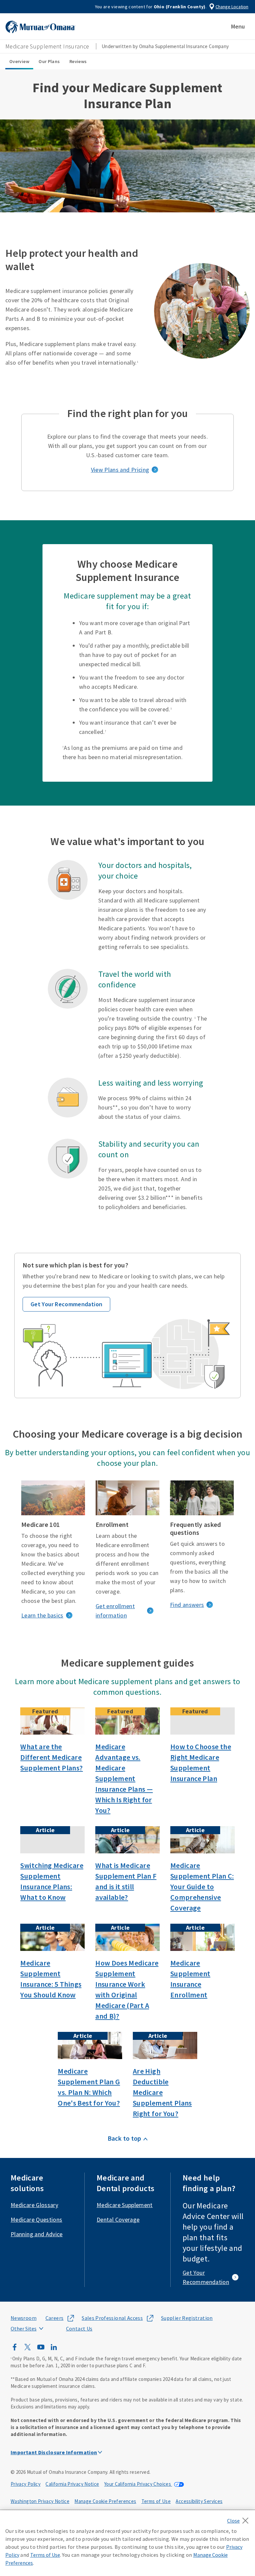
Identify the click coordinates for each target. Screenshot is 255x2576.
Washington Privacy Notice (40, 2501)
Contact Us (79, 2328)
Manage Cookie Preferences (105, 2501)
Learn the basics (42, 1615)
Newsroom (24, 2318)
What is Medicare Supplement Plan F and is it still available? (126, 1881)
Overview (19, 61)
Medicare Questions (36, 2219)
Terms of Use (156, 2501)
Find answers (187, 1605)
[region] (127, 2543)
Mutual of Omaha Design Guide (40, 2314)
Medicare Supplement (125, 2205)
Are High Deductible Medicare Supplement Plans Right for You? (162, 2092)
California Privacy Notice (72, 2484)
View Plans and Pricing (120, 470)
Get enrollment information (115, 1611)
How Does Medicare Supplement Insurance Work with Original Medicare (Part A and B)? (127, 1989)
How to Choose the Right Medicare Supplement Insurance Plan (201, 1762)
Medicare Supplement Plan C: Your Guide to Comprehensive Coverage (202, 1887)
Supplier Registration (187, 2318)
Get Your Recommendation (66, 1304)
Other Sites (24, 2328)
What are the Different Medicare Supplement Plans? (51, 1757)
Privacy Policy (26, 2484)
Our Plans (49, 61)
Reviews (78, 61)
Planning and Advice (37, 2234)
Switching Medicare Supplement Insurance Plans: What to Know (52, 1881)
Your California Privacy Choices (138, 2484)
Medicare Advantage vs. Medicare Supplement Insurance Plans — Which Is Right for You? (124, 1778)
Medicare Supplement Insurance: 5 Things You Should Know (51, 1979)
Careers (55, 2318)
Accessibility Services (199, 2501)
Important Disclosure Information (54, 2452)
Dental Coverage (118, 2219)
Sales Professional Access (112, 2318)
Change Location (232, 7)
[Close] (240, 2519)
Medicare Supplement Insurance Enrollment (190, 1979)
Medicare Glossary (34, 2205)
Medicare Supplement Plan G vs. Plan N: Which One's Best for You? (89, 2087)
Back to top (125, 2138)
